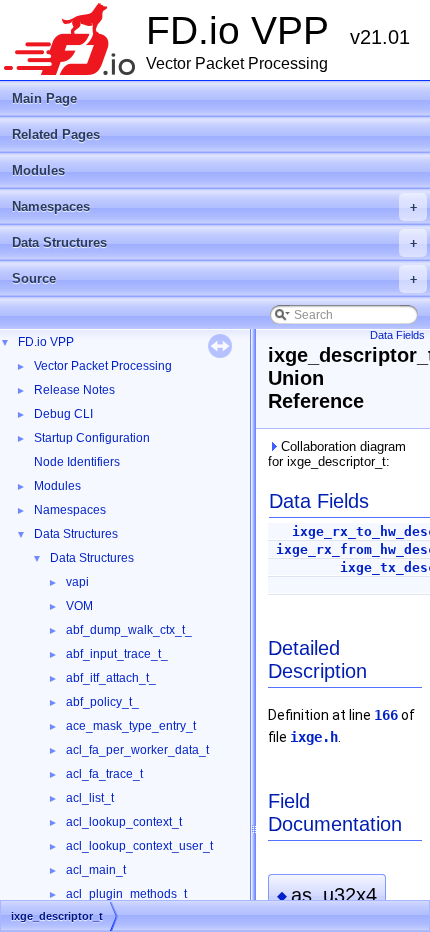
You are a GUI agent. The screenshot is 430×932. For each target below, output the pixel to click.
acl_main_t (96, 870)
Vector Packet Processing (103, 366)
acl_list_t (90, 798)
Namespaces (214, 206)
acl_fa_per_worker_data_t (137, 750)
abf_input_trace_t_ (117, 654)
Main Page (44, 98)
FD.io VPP (46, 342)
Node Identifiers (77, 462)
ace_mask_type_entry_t (131, 726)
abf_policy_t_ (102, 702)
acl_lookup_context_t (124, 822)
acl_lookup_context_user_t (139, 846)
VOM (79, 606)
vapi (77, 582)
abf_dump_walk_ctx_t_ (129, 630)
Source (214, 278)
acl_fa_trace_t (104, 774)
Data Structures (214, 242)
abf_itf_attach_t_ (111, 678)
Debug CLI (63, 414)
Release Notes (74, 390)
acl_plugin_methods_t (126, 894)
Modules (38, 170)
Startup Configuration (92, 438)
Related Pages (56, 134)
